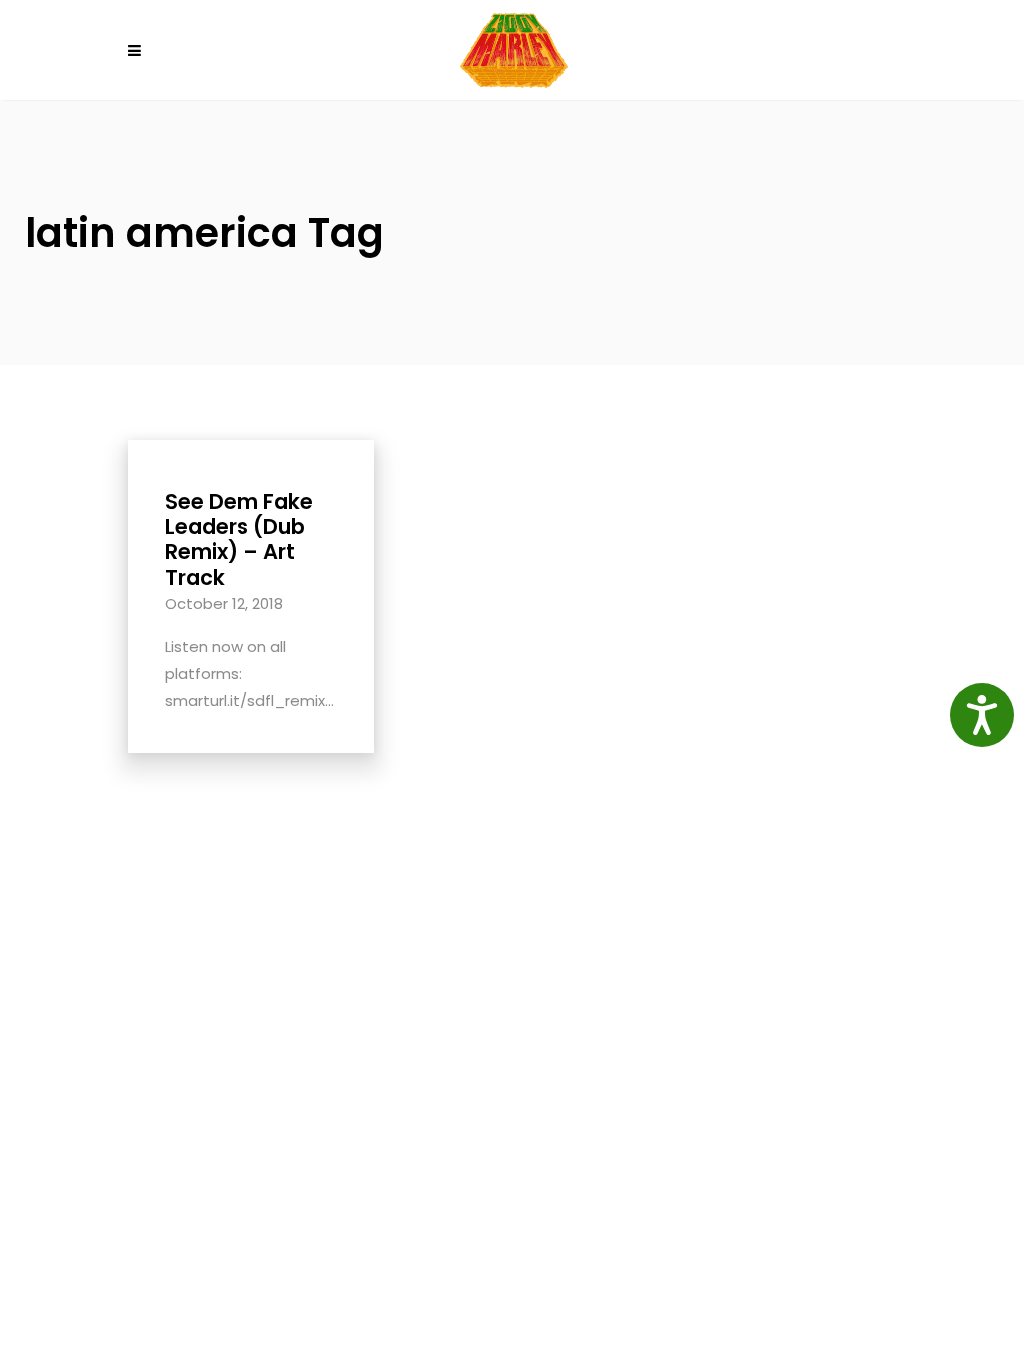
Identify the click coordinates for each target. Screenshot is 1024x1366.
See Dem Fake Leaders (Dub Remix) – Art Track (239, 539)
